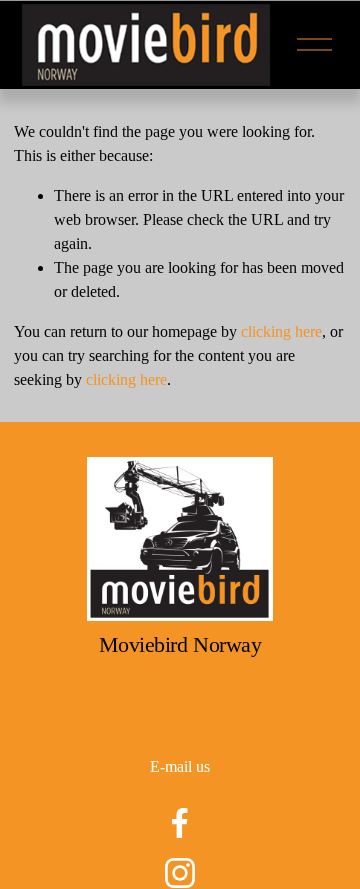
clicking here (281, 331)
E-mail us (180, 766)
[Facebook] (180, 823)
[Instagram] (180, 873)
